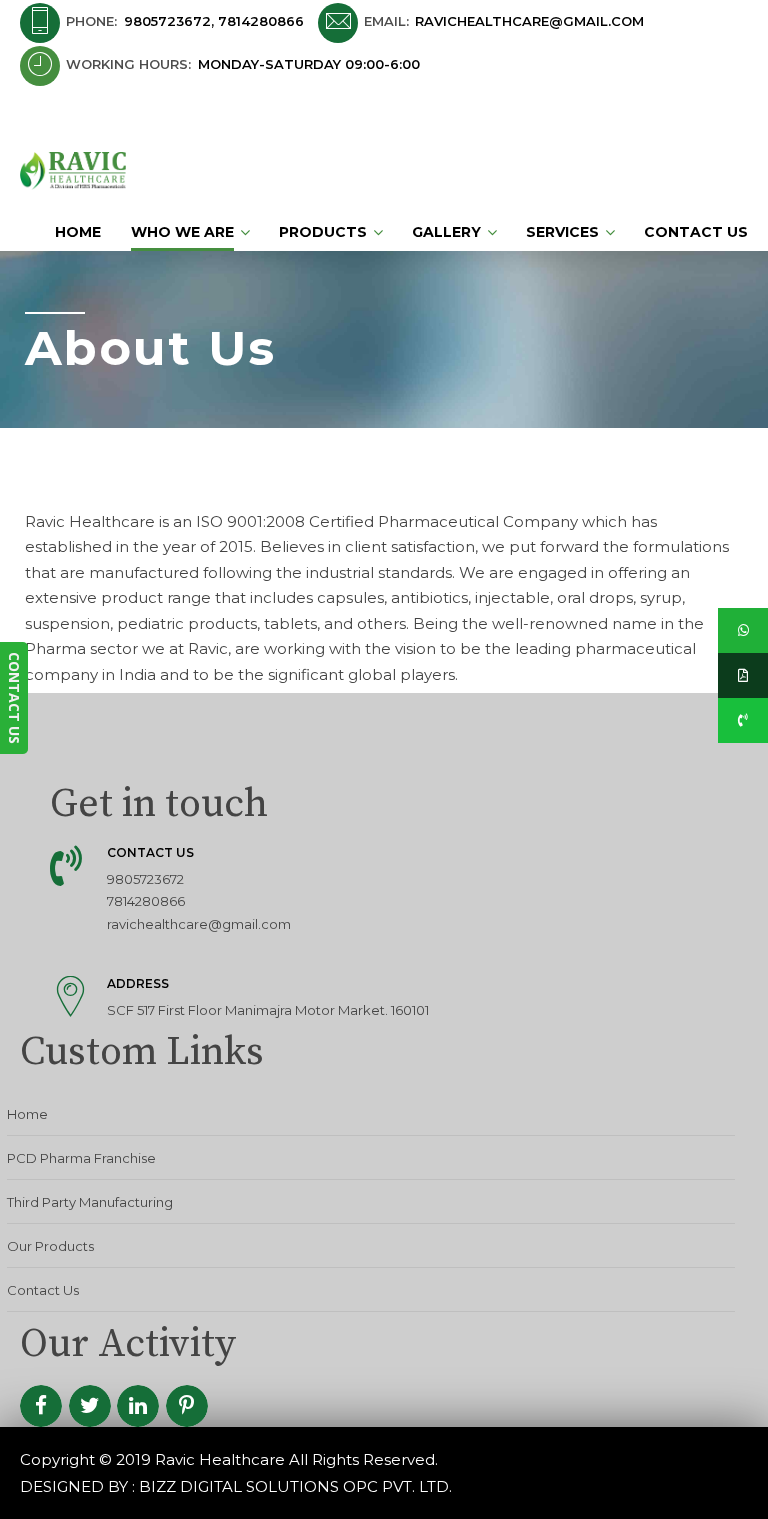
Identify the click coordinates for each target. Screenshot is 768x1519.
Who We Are (182, 232)
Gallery (446, 232)
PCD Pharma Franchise (81, 1158)
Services (562, 232)
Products (323, 232)
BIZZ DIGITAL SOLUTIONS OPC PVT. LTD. (295, 1486)
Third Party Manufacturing (90, 1202)
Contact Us (696, 232)
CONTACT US (14, 698)
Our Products (50, 1246)
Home (78, 232)
